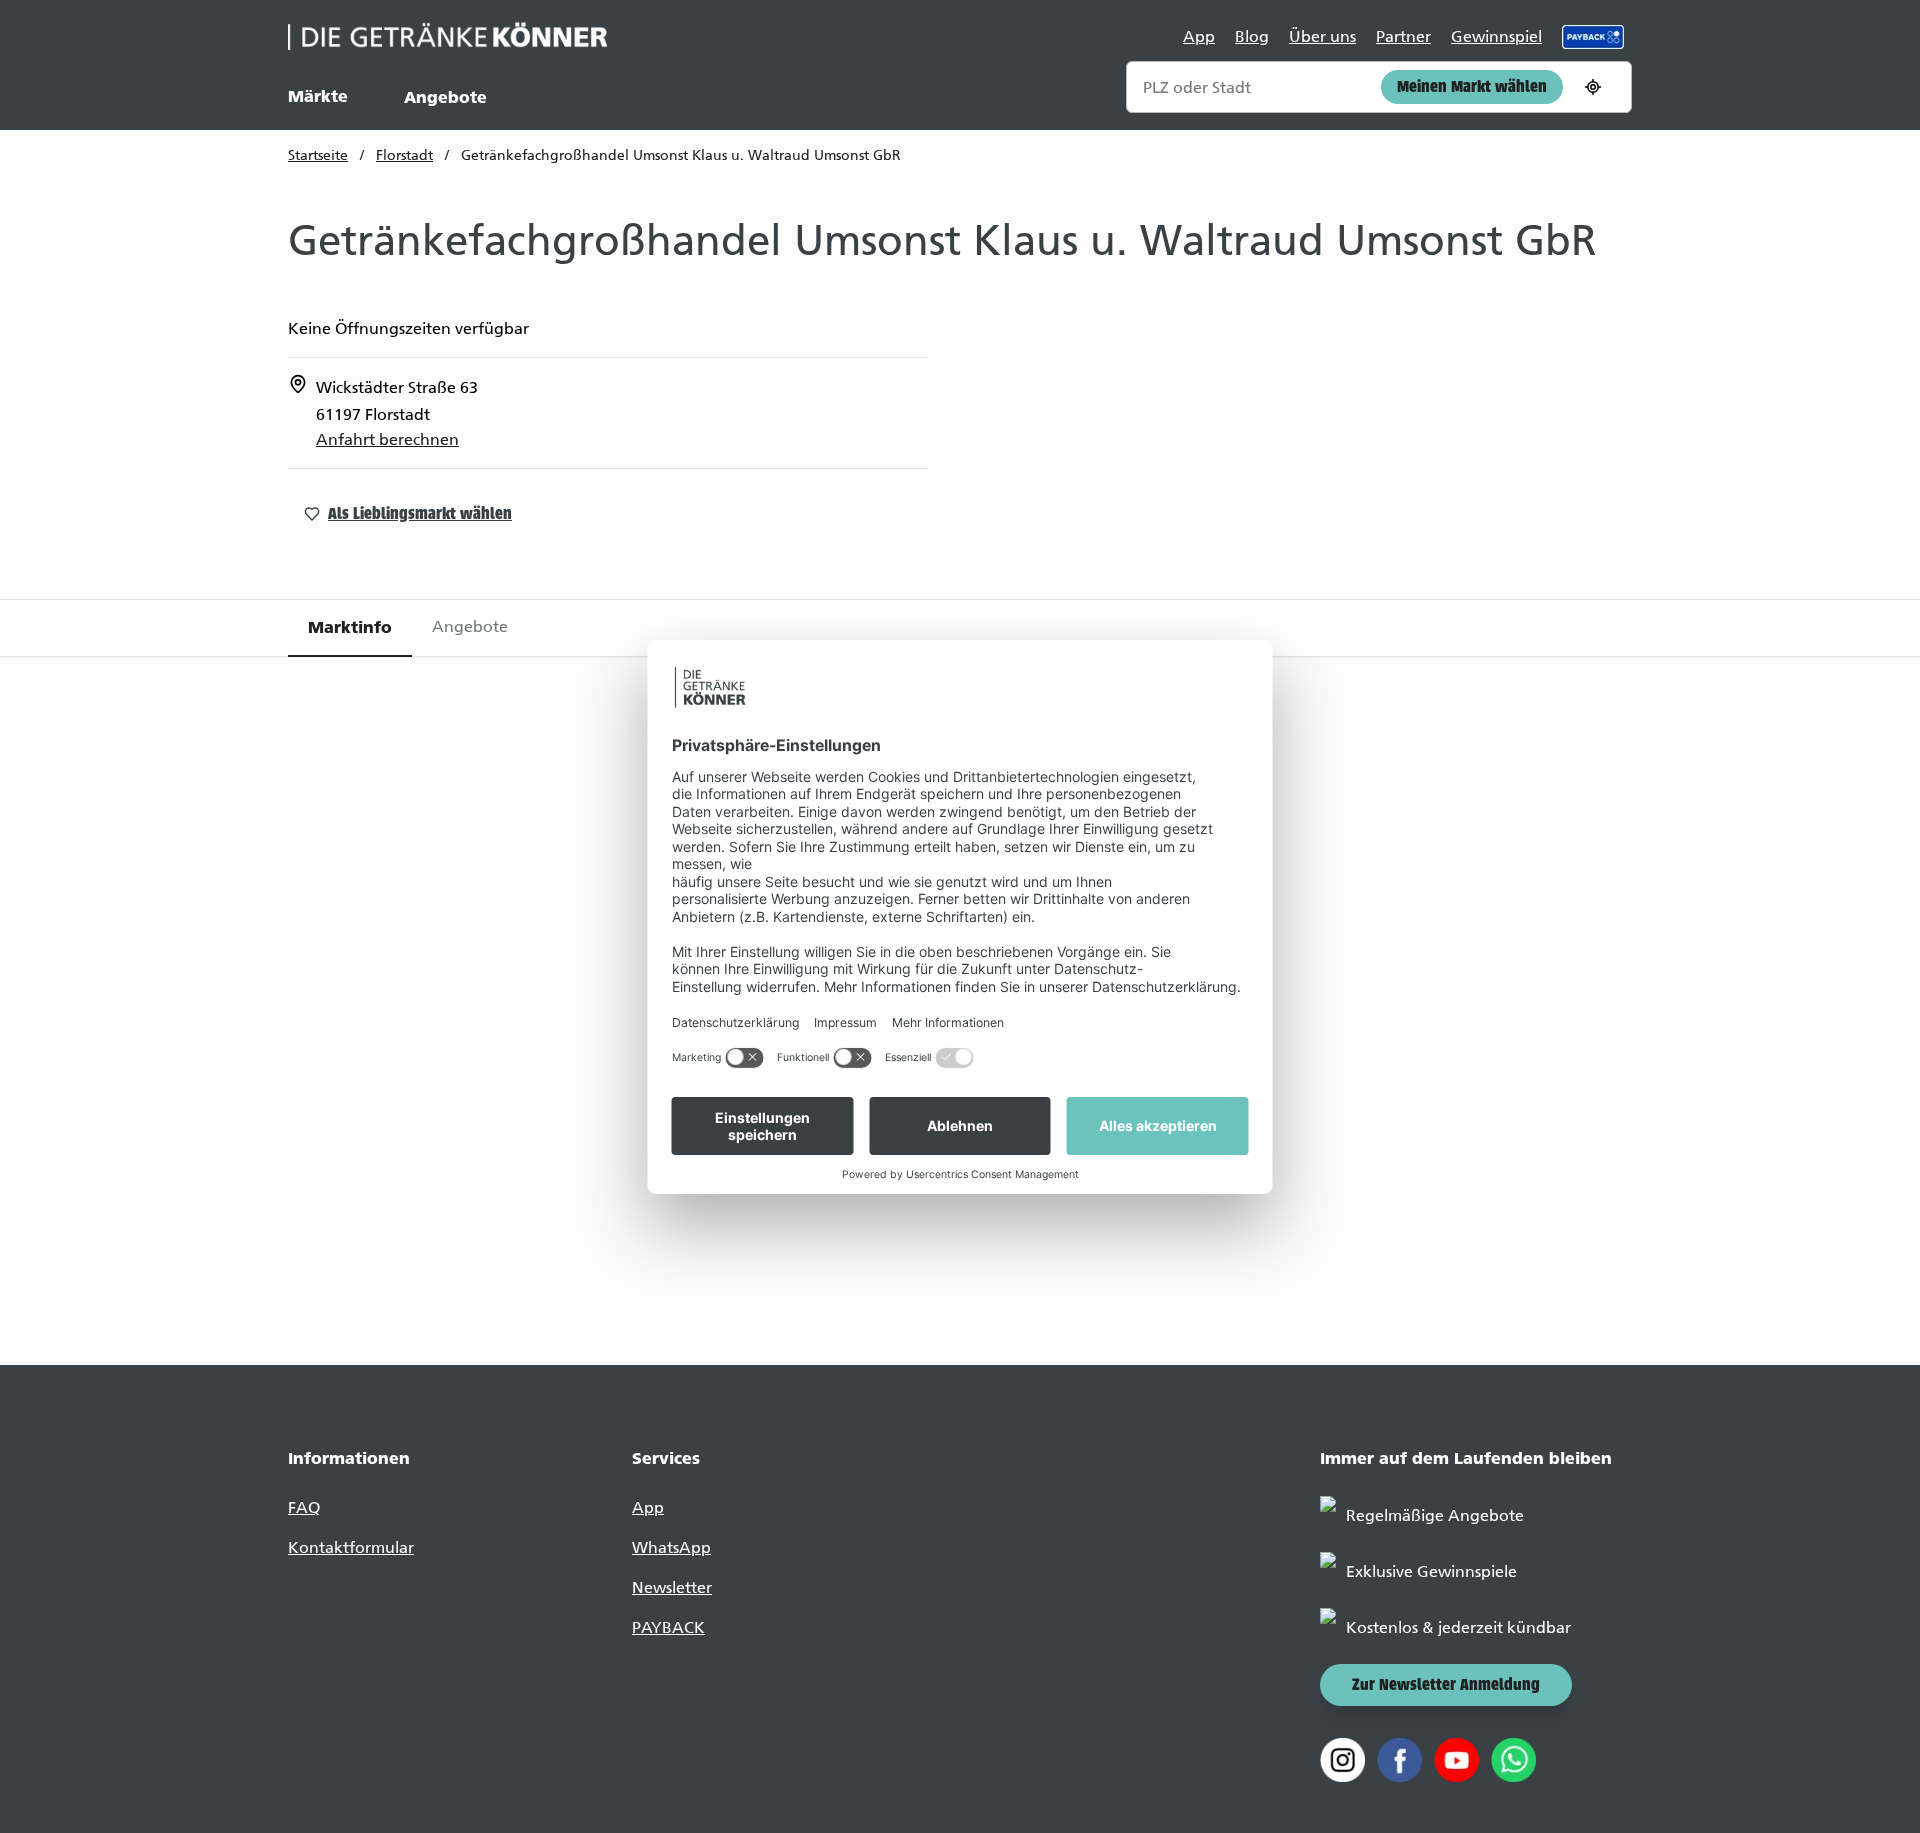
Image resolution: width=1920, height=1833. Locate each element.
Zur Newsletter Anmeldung (1446, 1686)
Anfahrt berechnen (387, 439)
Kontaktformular (351, 1547)
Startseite (318, 155)
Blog (1252, 36)
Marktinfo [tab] (350, 627)
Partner (1403, 36)
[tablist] (960, 628)
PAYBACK (668, 1627)
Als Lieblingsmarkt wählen (420, 515)
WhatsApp (671, 1547)
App (1199, 36)
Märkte (318, 96)
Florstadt (404, 155)
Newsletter (672, 1587)
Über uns (1322, 36)
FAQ (304, 1507)
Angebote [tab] (470, 626)
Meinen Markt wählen (1472, 88)
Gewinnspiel (1496, 36)
